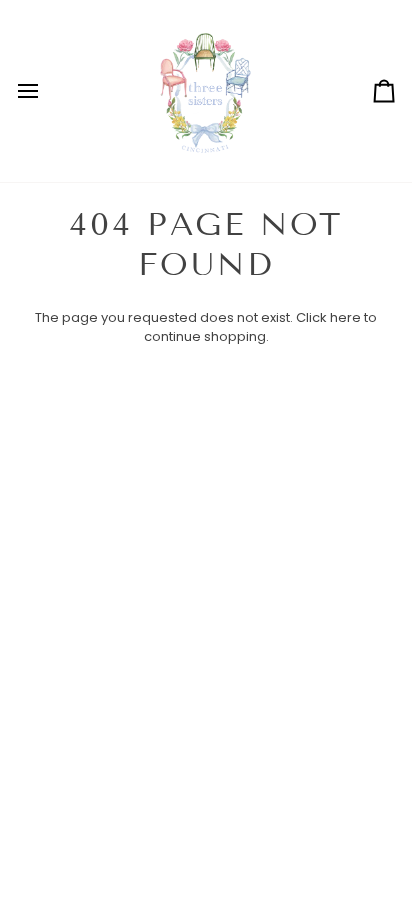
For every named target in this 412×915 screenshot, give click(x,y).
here (345, 317)
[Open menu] (46, 91)
